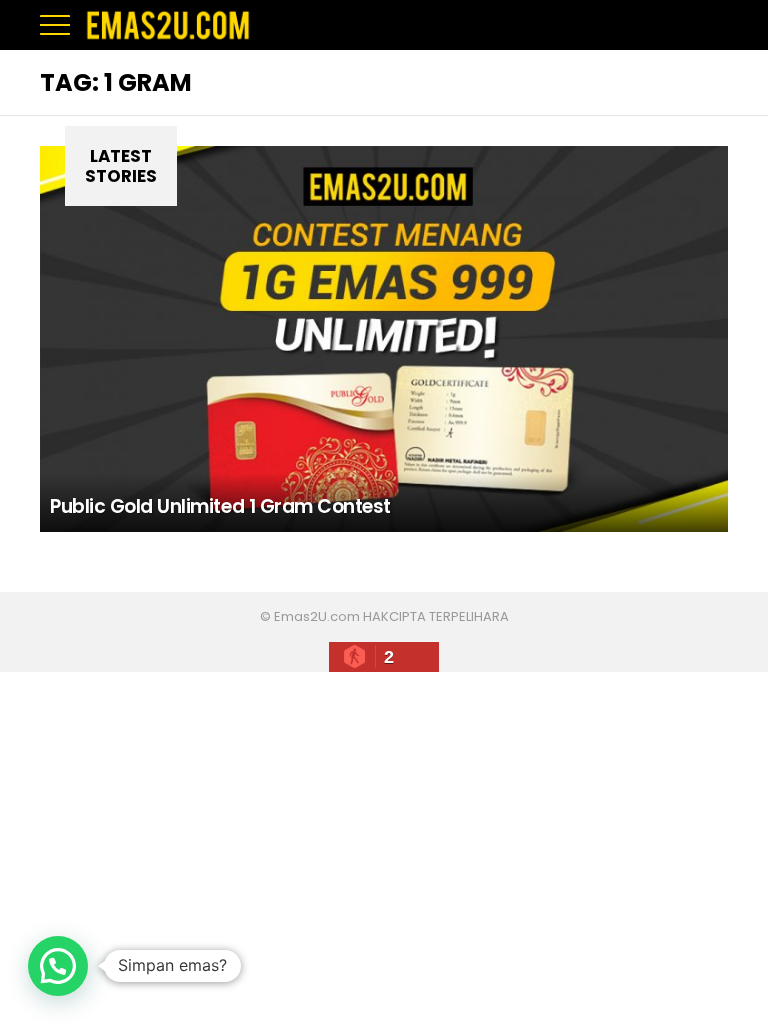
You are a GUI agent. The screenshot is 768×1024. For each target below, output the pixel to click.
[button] (58, 966)
